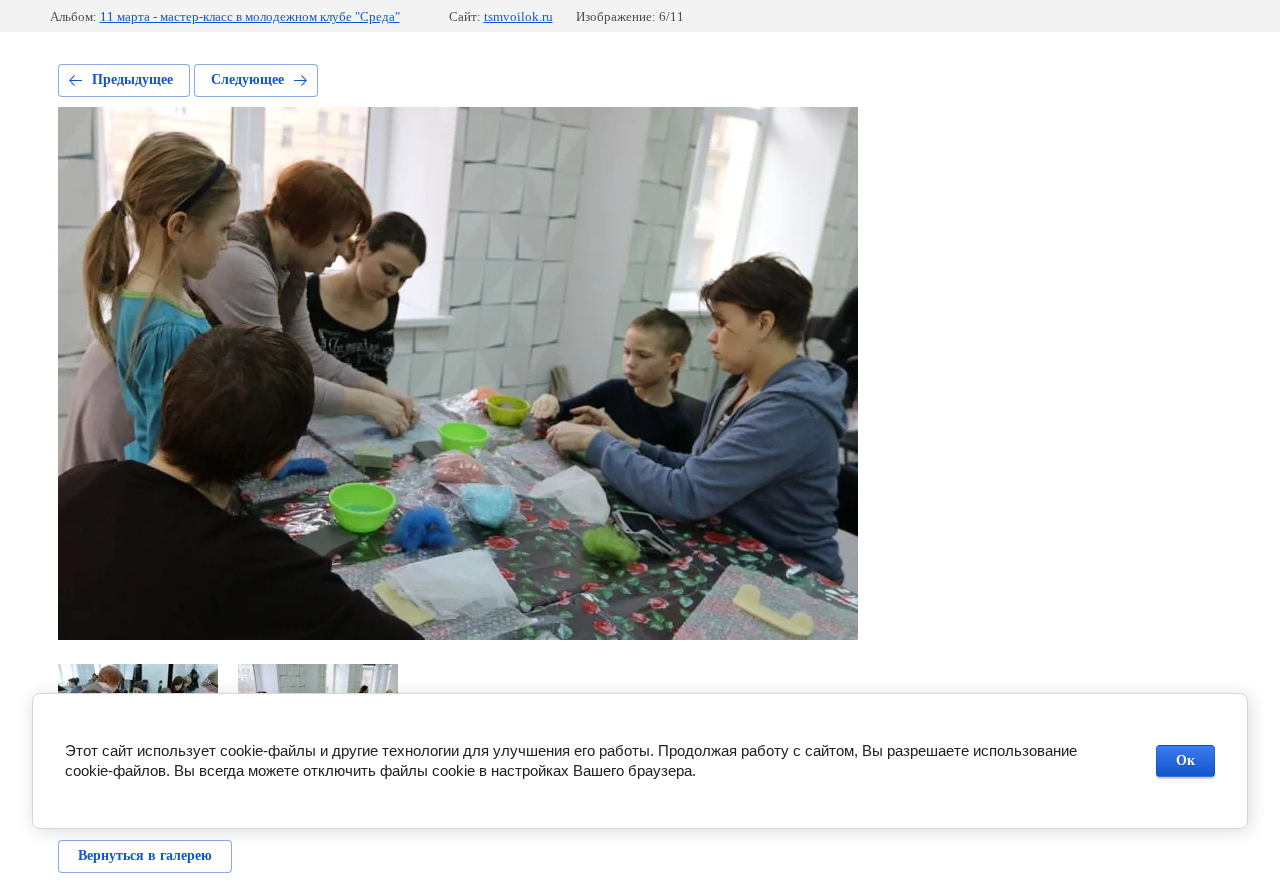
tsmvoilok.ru (518, 16)
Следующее (247, 79)
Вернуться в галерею (145, 855)
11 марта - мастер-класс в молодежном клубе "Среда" (250, 16)
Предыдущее (132, 79)
